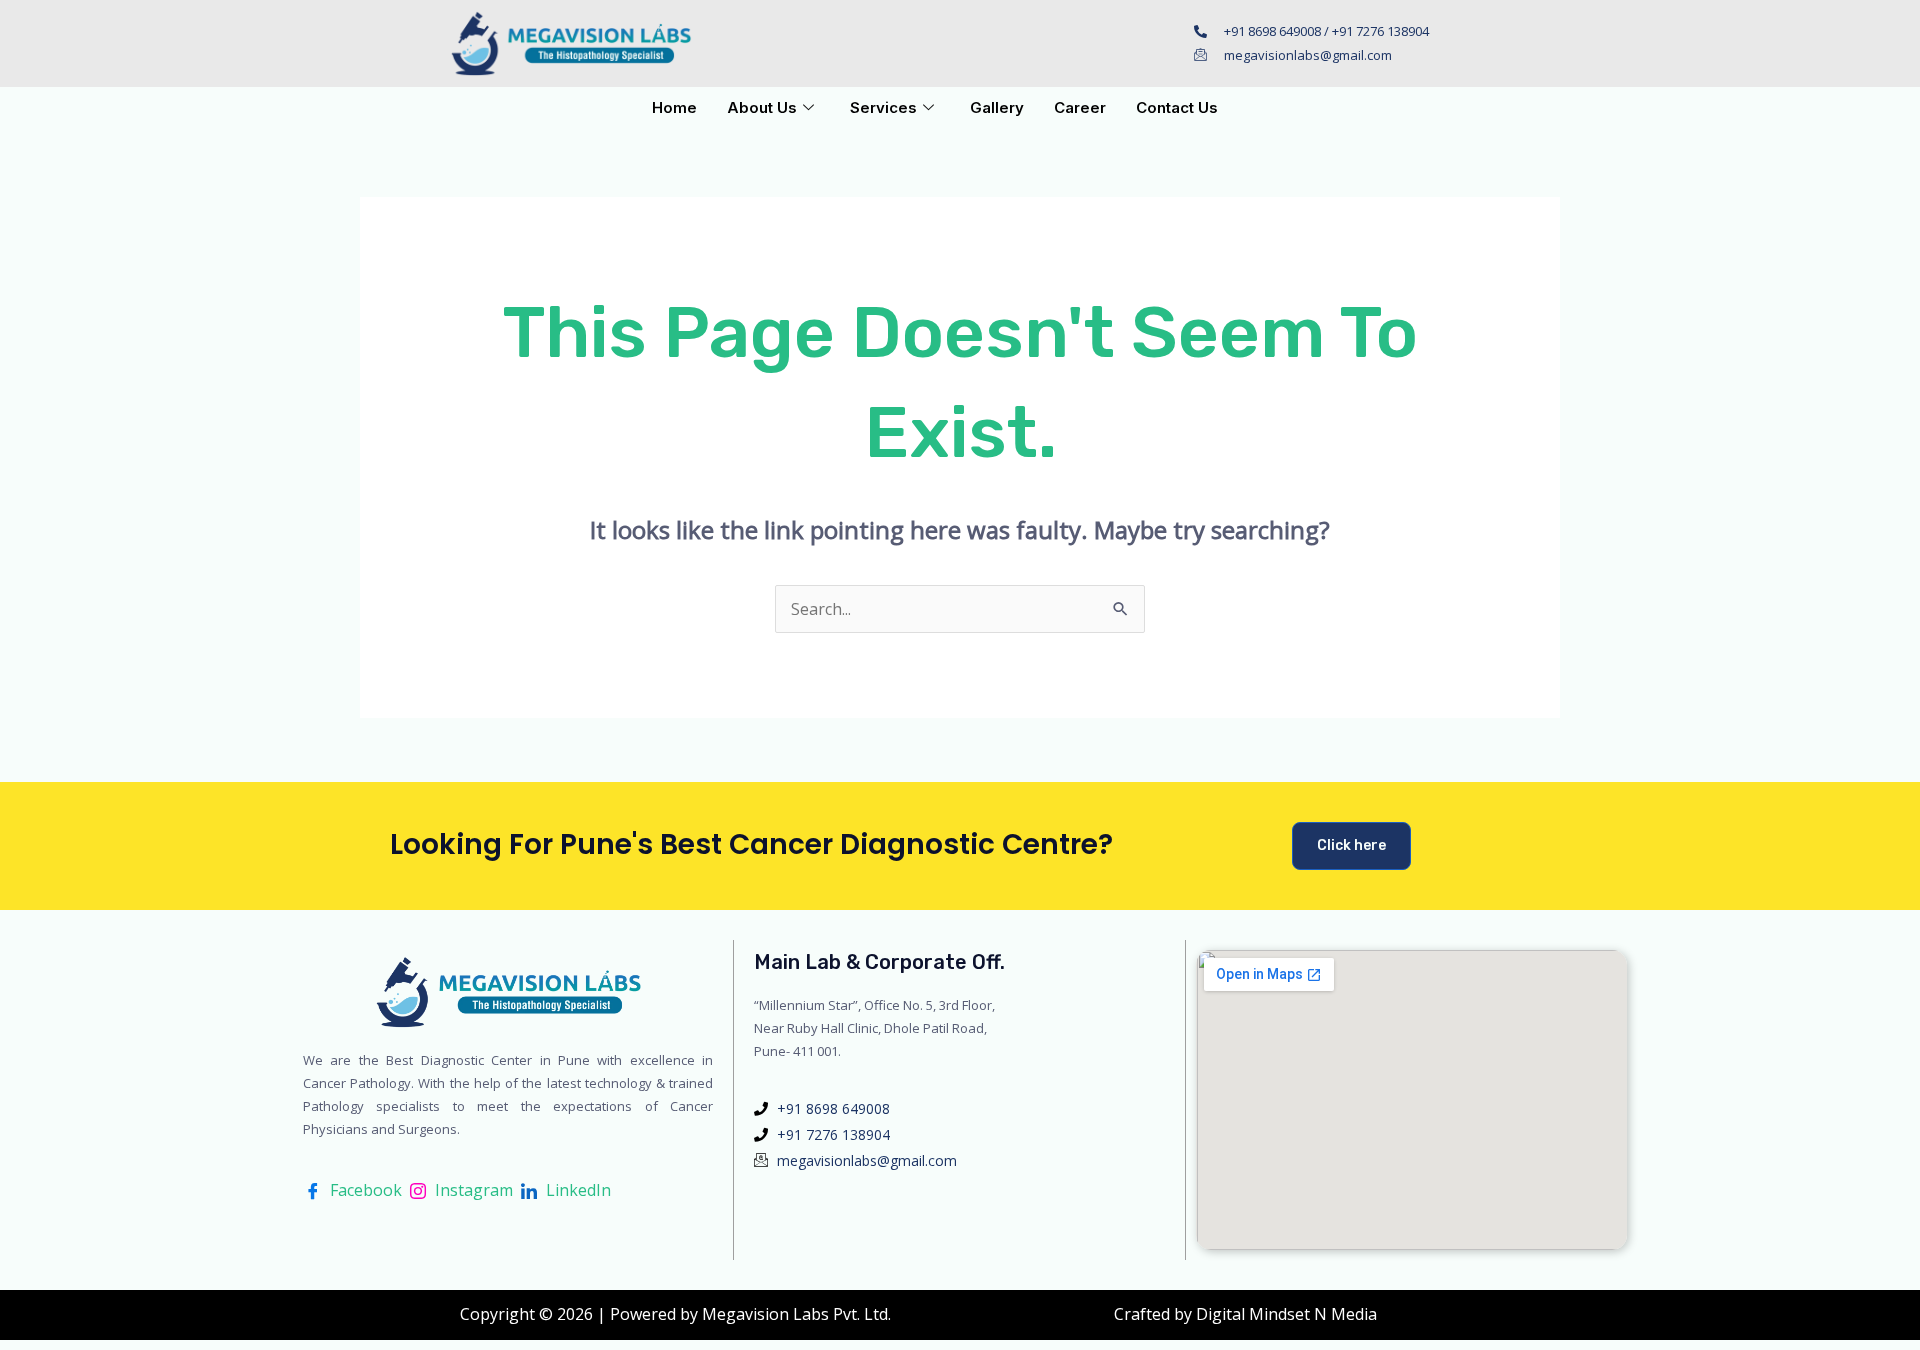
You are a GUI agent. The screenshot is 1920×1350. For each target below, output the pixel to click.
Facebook (364, 1190)
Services (883, 107)
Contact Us (1177, 107)
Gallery (997, 107)
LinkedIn (576, 1190)
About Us (762, 107)
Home (674, 107)
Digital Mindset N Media (1286, 1314)
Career (1080, 107)
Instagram (472, 1190)
